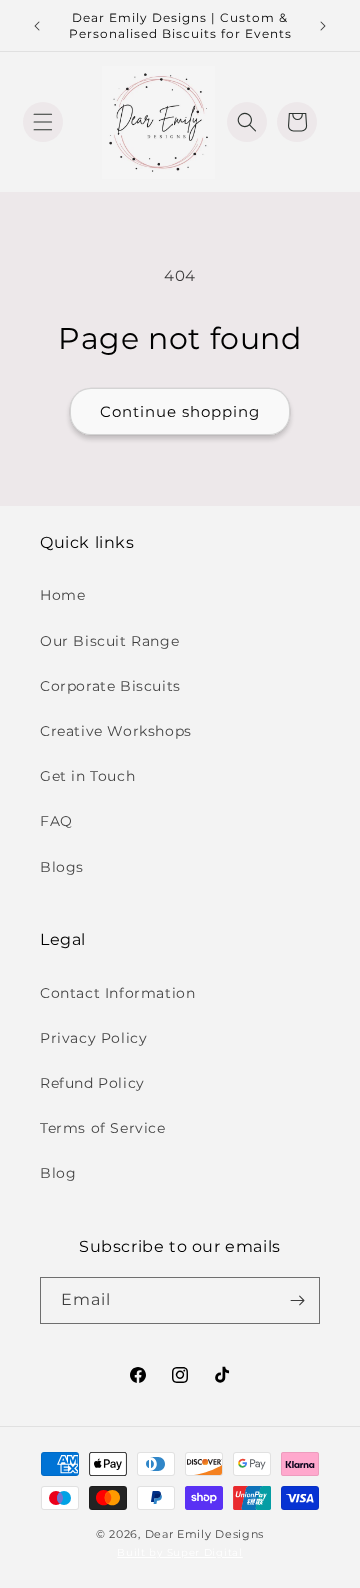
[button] (43, 122)
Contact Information (117, 993)
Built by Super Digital (179, 1552)
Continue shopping (180, 411)
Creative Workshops (116, 731)
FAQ (56, 821)
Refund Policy (92, 1083)
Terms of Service (103, 1128)
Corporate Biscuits (110, 686)
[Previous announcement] (37, 26)
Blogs (62, 867)
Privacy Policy (93, 1038)
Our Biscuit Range (109, 641)
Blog (58, 1173)
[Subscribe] (297, 1300)
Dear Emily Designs (205, 1534)
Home (62, 595)
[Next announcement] (323, 26)
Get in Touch (87, 776)
